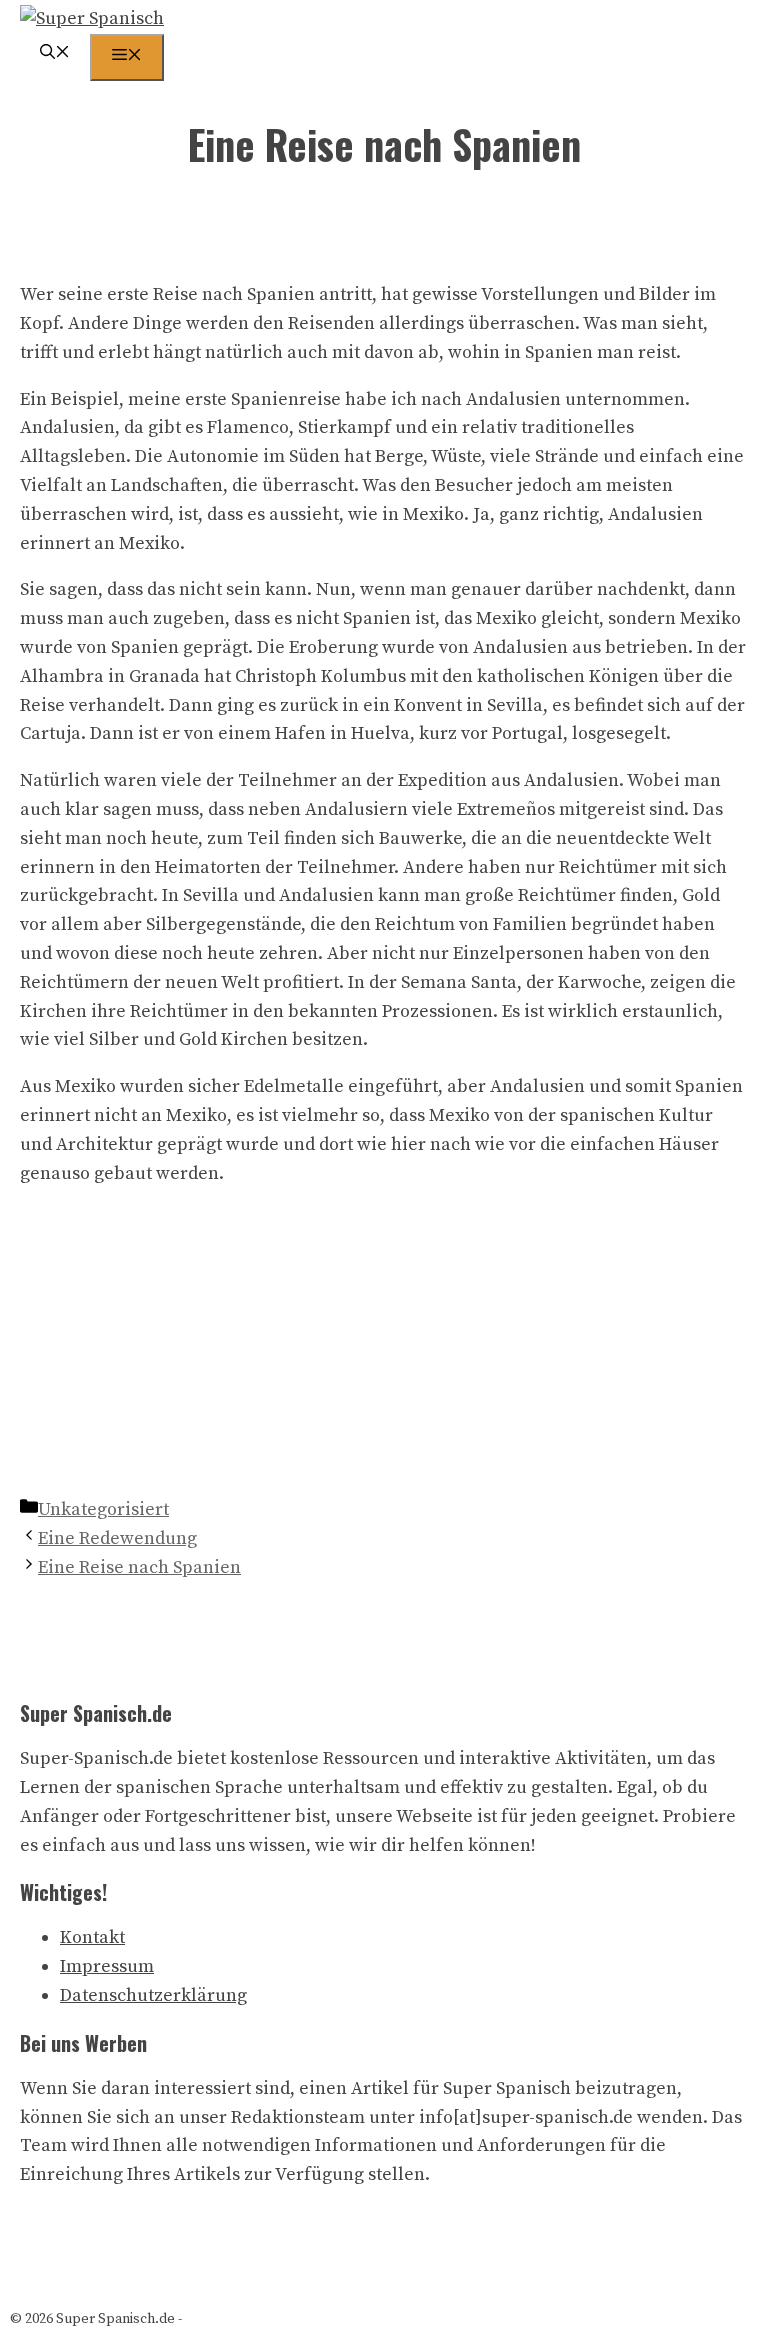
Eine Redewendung (117, 1538)
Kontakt (92, 1937)
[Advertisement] (384, 1346)
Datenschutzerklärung (153, 1995)
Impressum (107, 1966)
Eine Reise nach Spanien (139, 1567)
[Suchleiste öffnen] (55, 54)
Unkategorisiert (103, 1509)
